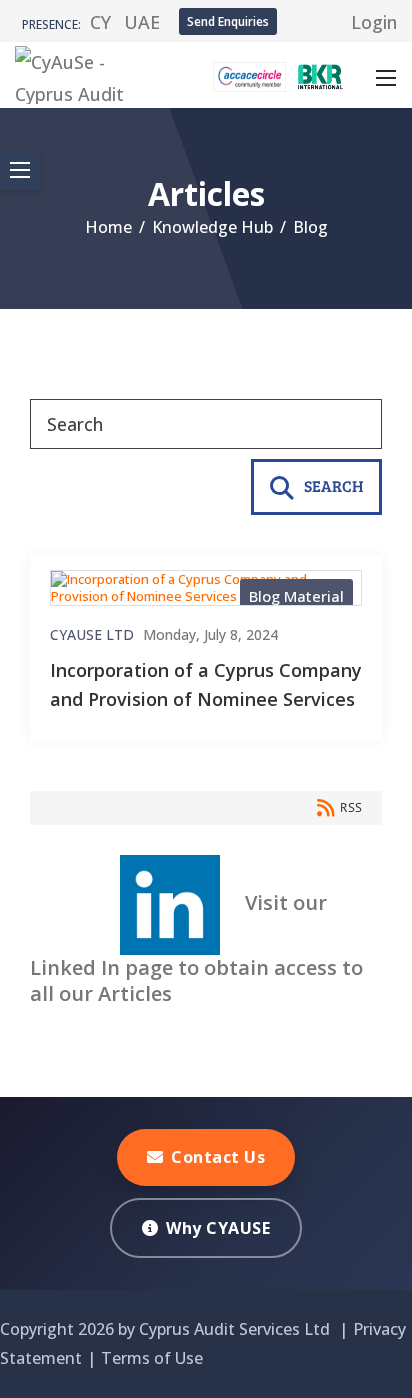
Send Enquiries (228, 21)
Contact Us (218, 1157)
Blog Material (296, 596)
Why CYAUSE (218, 1228)
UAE (142, 22)
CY (100, 22)
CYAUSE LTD (92, 635)
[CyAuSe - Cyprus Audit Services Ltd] (91, 73)
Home (108, 227)
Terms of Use (152, 1358)
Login (374, 22)
